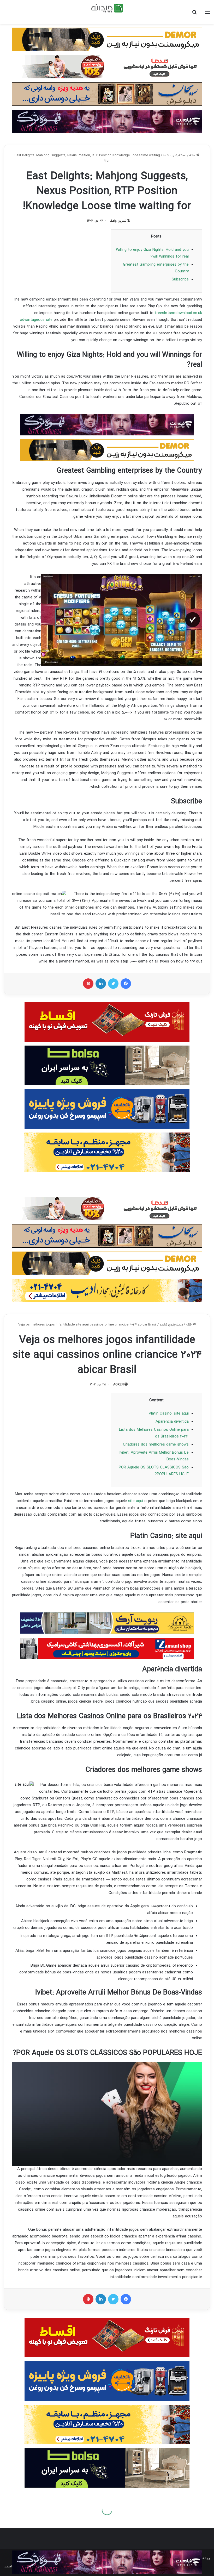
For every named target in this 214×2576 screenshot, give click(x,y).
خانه (193, 155)
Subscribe (180, 280)
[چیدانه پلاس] (107, 8)
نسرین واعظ (118, 221)
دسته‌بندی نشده (175, 155)
